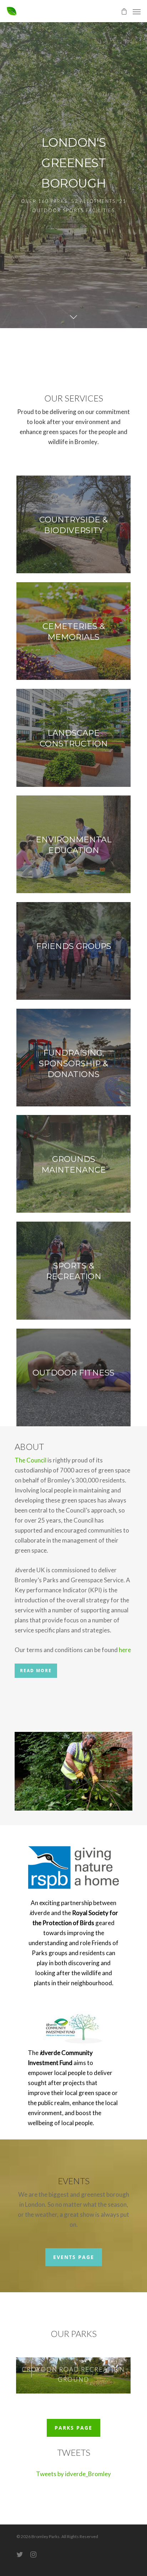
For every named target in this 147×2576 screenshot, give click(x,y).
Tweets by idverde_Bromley (73, 2474)
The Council (31, 1460)
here (125, 1650)
